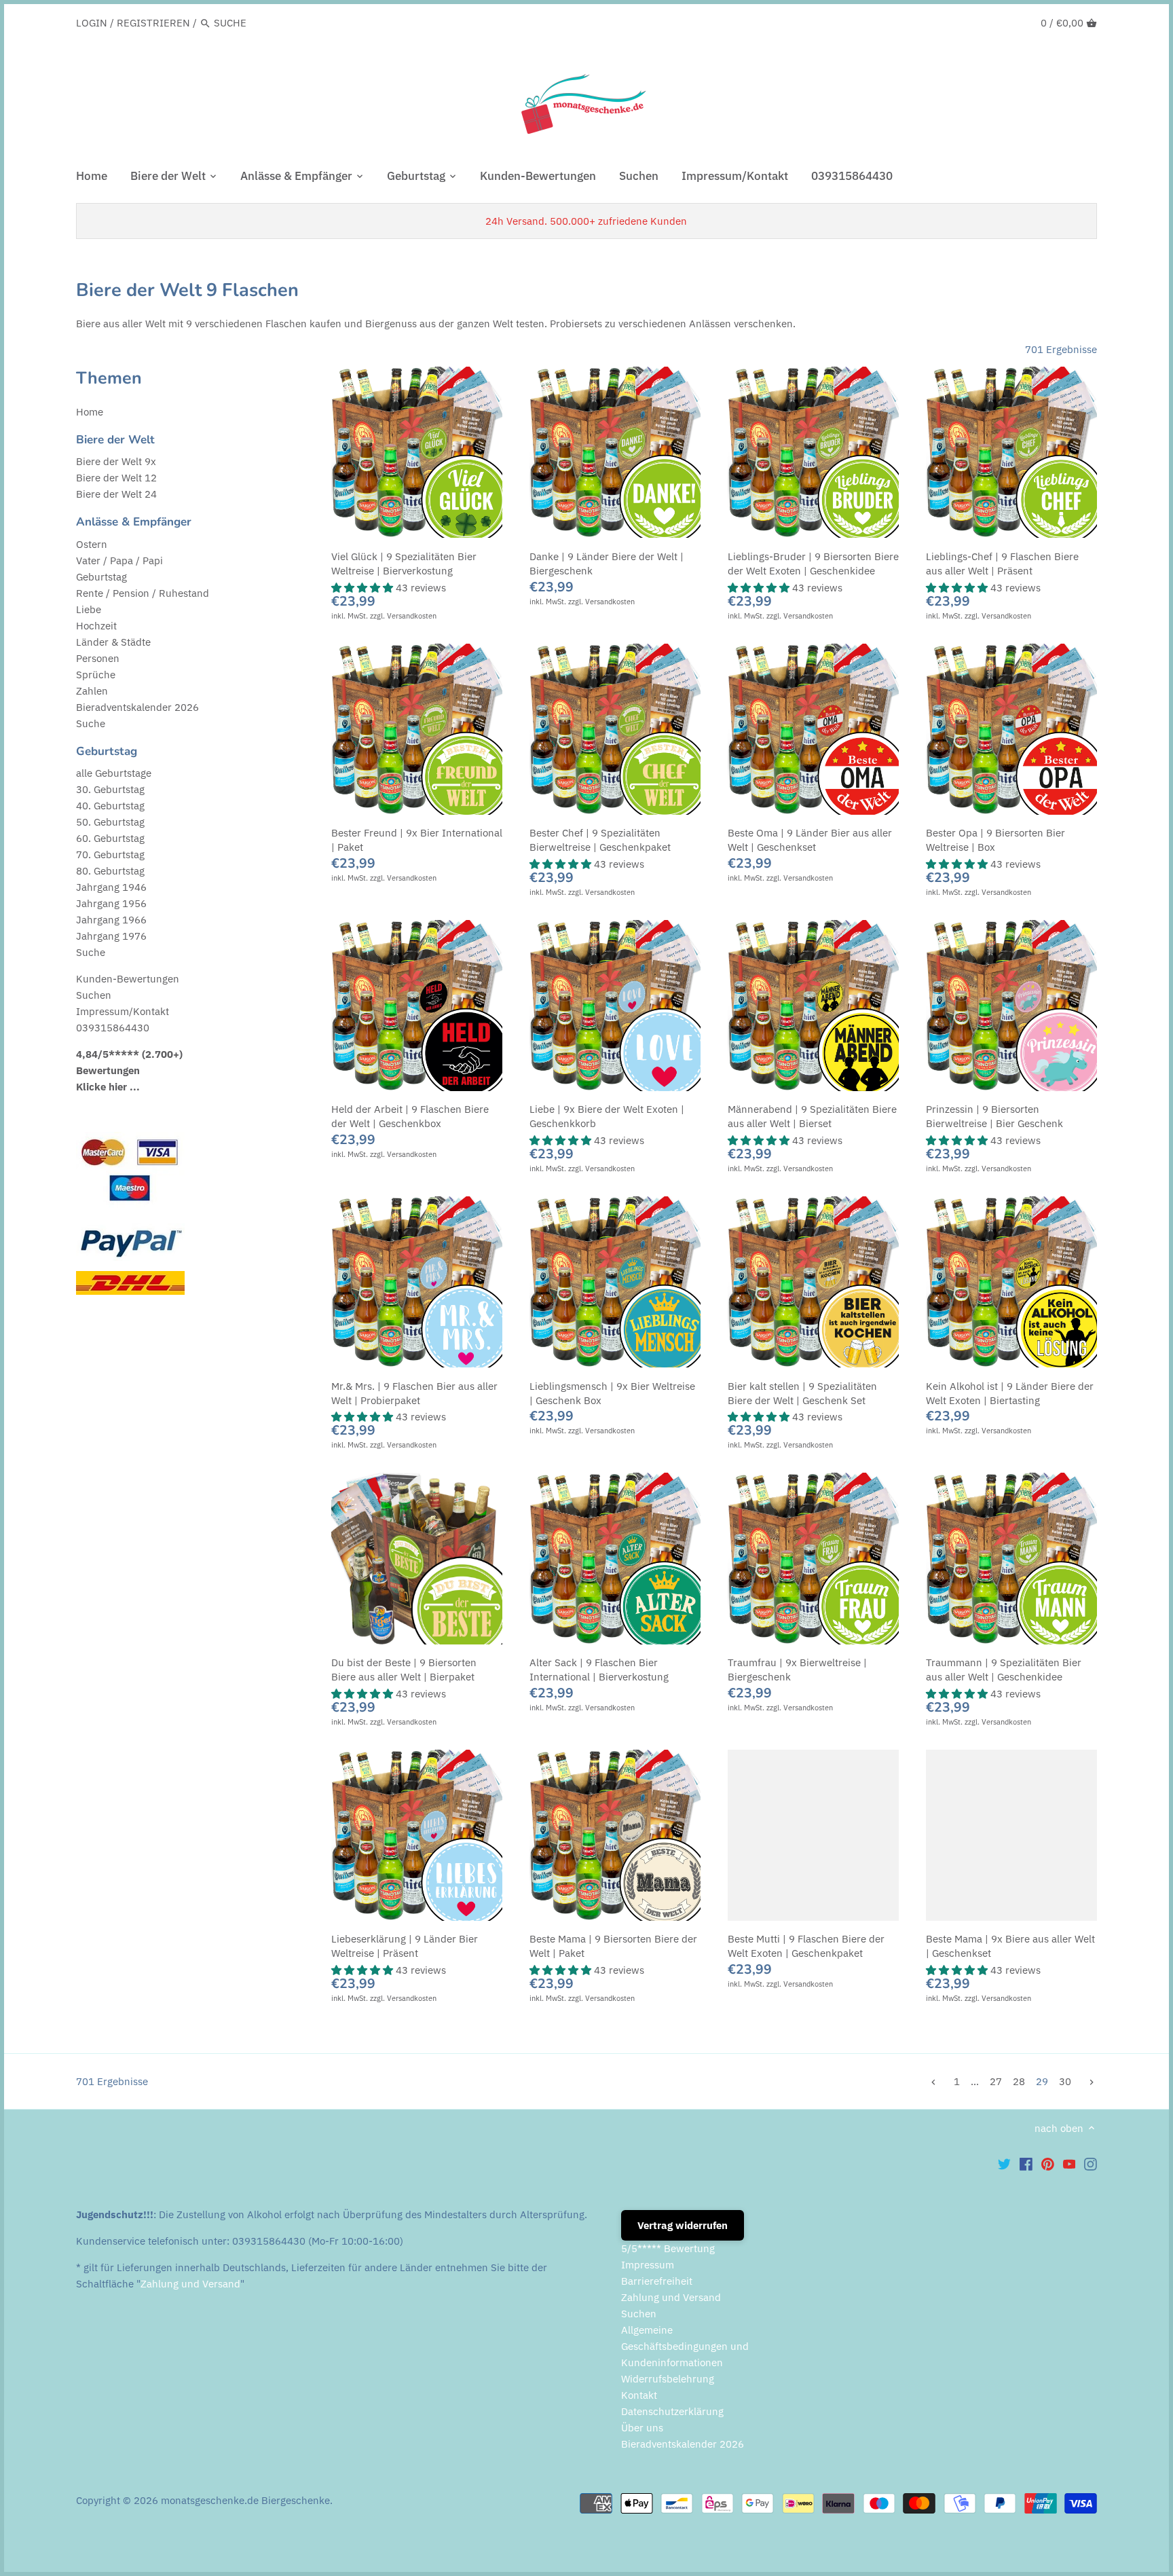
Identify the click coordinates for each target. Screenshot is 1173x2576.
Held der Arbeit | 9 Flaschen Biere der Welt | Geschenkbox (410, 1116)
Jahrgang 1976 (111, 936)
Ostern (92, 544)
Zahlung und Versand (190, 2284)
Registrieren (153, 23)
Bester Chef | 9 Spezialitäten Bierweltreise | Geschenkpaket (600, 840)
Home (90, 412)
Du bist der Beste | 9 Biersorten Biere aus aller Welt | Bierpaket (404, 1670)
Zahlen (92, 691)
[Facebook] (1026, 2164)
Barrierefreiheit (657, 2281)
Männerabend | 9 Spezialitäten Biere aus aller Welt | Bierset (812, 1116)
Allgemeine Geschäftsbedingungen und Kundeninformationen (685, 2346)
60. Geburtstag (110, 838)
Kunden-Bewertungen (128, 979)
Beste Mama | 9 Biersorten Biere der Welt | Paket (613, 1946)
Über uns (642, 2428)
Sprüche (96, 675)
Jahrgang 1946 (111, 887)
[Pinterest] (1048, 2164)
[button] (364, 588)
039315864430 (113, 1028)
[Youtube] (1069, 2164)
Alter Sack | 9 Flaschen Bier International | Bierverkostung (599, 1670)
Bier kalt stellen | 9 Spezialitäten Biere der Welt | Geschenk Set (802, 1393)
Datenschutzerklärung (672, 2411)
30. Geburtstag (110, 789)
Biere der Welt (115, 440)
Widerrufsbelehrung (668, 2379)
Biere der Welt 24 (116, 494)
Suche (91, 723)
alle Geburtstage (114, 773)
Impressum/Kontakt (123, 1011)
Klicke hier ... (108, 1087)
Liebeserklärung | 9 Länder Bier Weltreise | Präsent (405, 1946)
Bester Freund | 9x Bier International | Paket (417, 840)
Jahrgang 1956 (111, 903)
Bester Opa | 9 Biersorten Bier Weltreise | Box (995, 840)
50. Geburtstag (110, 822)
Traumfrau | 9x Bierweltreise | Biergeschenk (797, 1670)
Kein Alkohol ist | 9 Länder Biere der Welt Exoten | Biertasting (1010, 1393)
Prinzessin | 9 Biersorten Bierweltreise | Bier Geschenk (994, 1116)
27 (996, 2081)
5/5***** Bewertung (668, 2248)
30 (1065, 2081)
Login (92, 23)
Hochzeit (96, 626)
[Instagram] (1091, 2164)
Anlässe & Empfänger (134, 522)
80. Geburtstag (110, 871)
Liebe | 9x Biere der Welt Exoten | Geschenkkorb (607, 1116)
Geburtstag (101, 577)
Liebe (89, 609)
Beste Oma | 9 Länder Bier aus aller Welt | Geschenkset (810, 840)
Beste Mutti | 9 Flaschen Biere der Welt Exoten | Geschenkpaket (806, 1946)
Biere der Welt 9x (116, 461)
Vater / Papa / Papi (119, 560)
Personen (98, 658)
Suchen (94, 995)
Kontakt (639, 2395)
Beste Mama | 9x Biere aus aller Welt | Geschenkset (1010, 1946)
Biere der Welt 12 (116, 478)
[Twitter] (1004, 2164)
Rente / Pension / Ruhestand (143, 593)
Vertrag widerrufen (683, 2225)
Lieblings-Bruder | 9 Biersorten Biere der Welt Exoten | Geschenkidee (813, 564)
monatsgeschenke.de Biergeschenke (245, 2500)
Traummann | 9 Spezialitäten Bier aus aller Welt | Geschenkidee (1004, 1670)
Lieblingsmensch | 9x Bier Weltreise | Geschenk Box (612, 1393)
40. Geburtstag (110, 806)
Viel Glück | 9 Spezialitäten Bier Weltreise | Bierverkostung (404, 564)
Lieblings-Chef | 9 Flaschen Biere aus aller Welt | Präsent (1002, 564)
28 (1019, 2081)
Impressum (648, 2265)
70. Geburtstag (110, 854)
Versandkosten (412, 616)
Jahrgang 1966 (111, 920)
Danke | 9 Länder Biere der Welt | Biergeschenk (607, 564)
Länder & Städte (113, 642)
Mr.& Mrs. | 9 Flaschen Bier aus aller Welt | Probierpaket (414, 1393)
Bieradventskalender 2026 (137, 707)
